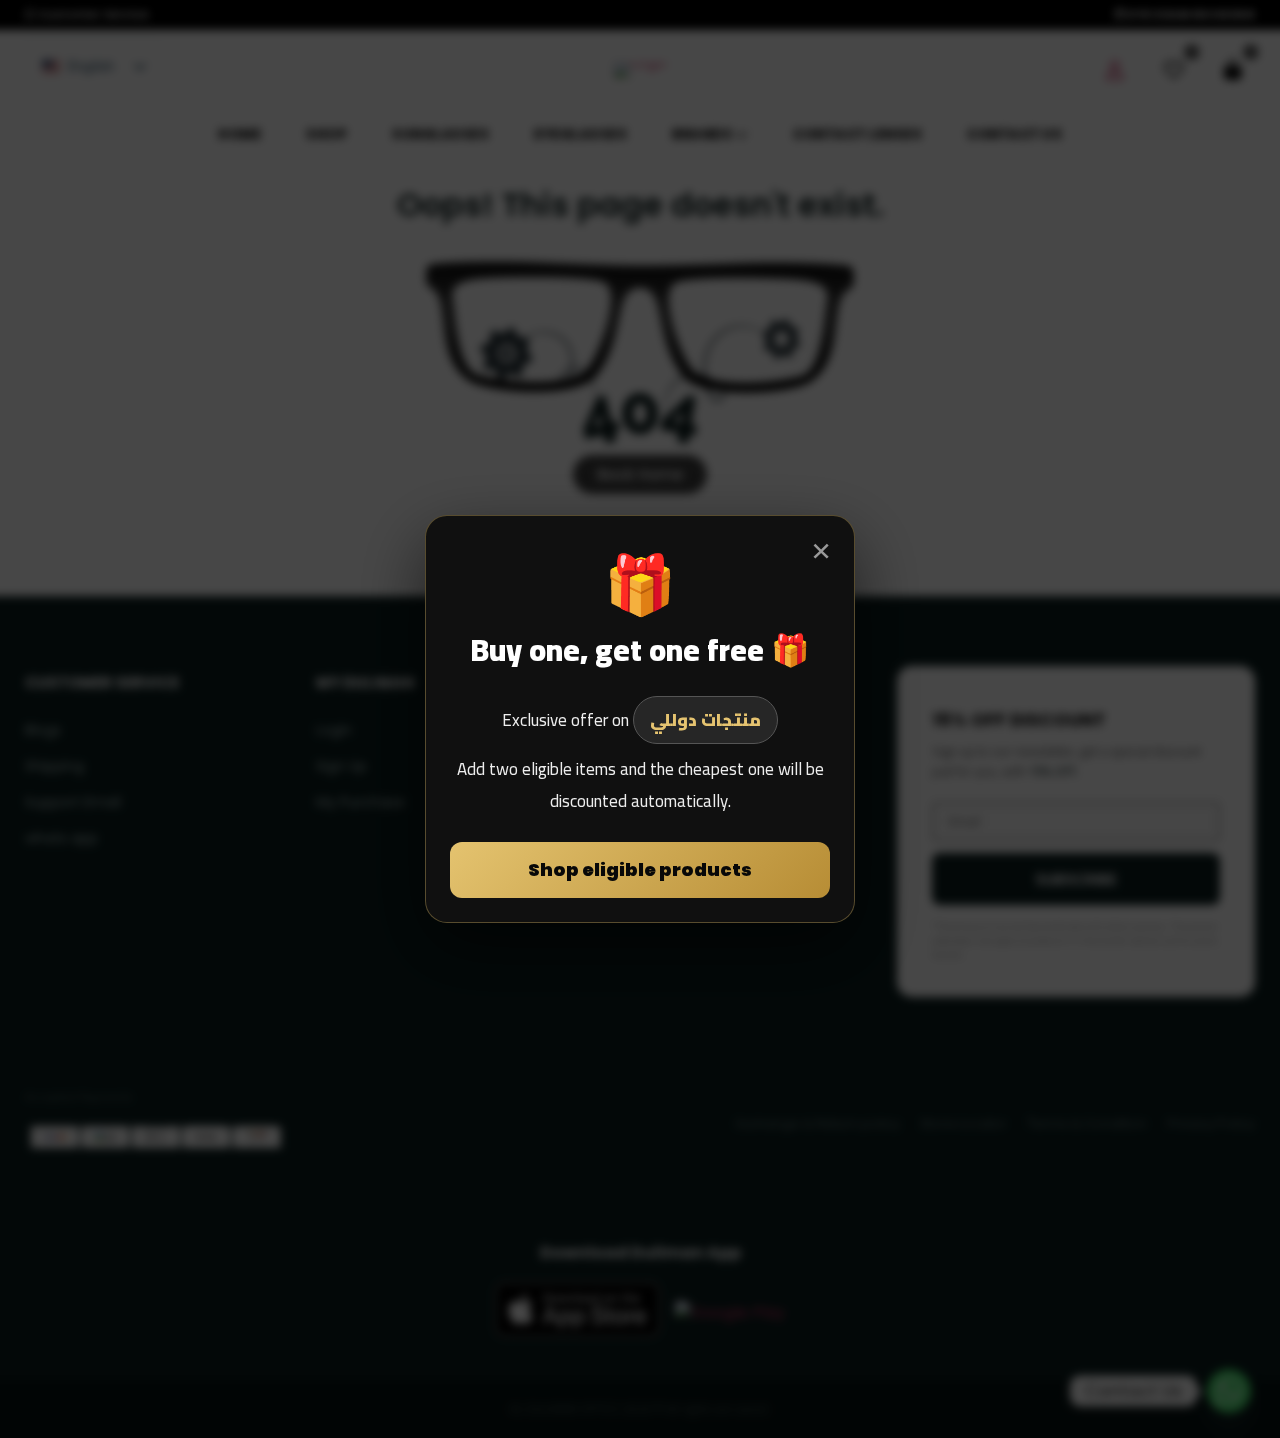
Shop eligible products (640, 869)
